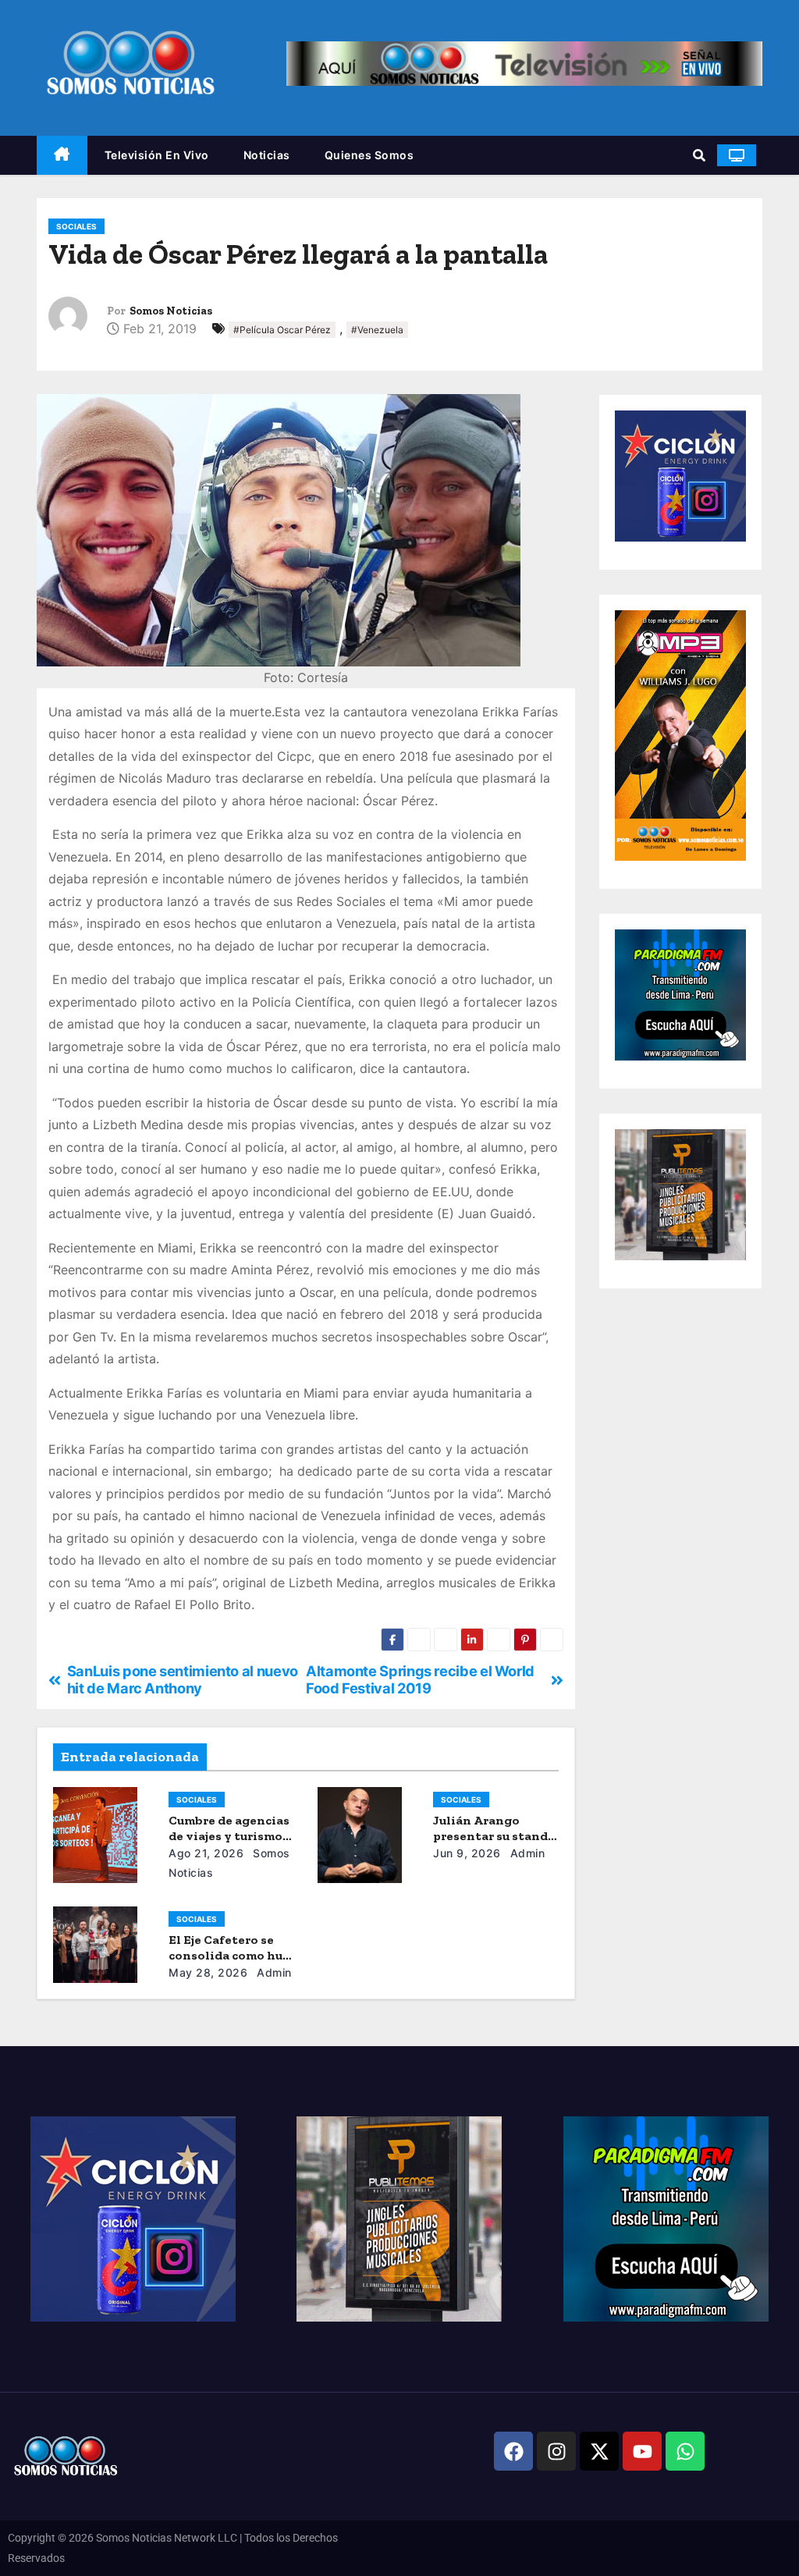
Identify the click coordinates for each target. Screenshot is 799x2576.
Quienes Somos (369, 155)
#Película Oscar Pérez (282, 330)
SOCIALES (76, 226)
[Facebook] (513, 2451)
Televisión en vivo (157, 155)
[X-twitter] (599, 2451)
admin (526, 1853)
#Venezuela (377, 330)
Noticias (267, 155)
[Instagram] (556, 2451)
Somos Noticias (171, 311)
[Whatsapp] (685, 2451)
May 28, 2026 (208, 1972)
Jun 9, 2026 (467, 1853)
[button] (699, 155)
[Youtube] (642, 2451)
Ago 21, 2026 (206, 1853)
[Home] (62, 156)
